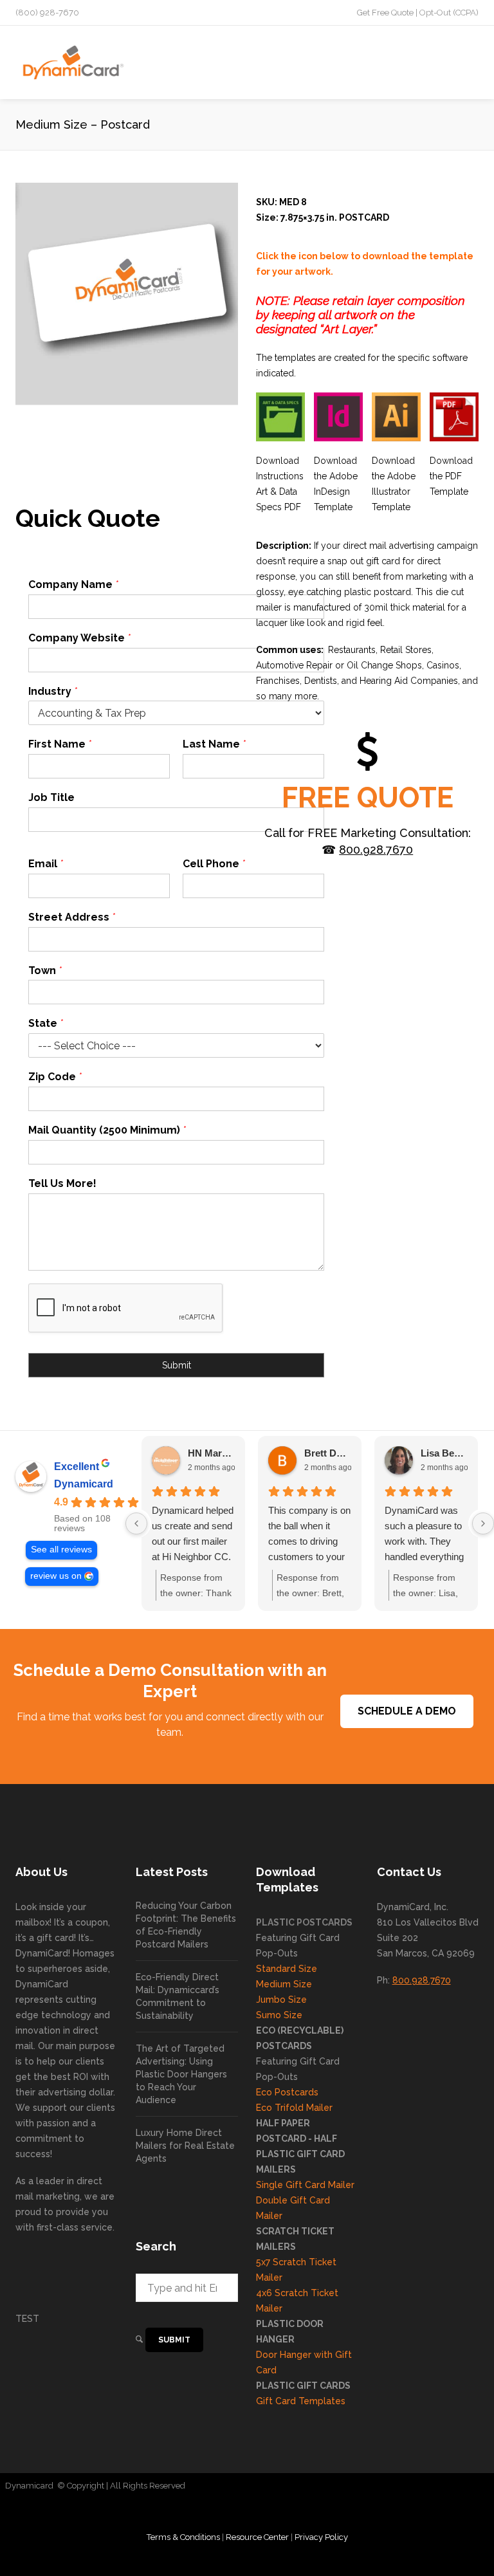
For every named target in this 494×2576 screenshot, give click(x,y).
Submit (177, 1365)
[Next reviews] (483, 1523)
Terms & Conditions (183, 2537)
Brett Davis (328, 1453)
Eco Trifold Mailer (294, 2108)
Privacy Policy (321, 2537)
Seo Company (456, 2486)
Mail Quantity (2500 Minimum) (107, 1130)
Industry (53, 691)
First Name (60, 744)
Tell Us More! (62, 1183)
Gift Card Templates (301, 2401)
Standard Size (287, 1969)
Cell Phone (214, 864)
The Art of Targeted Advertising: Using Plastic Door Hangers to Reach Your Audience (181, 2074)
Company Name (73, 584)
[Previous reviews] (136, 1523)
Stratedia (247, 2511)
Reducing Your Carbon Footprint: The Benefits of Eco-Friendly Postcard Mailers (186, 1925)
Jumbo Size (281, 2000)
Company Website (79, 638)
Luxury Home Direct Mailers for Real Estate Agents (185, 2146)
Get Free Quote (385, 13)
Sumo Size (279, 2015)
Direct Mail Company (231, 2486)
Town (45, 971)
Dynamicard (84, 1484)
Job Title (51, 797)
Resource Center (257, 2537)
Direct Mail (403, 2486)
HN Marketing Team (211, 1453)
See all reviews (61, 1550)
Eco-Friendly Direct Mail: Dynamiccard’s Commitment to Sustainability (178, 1996)
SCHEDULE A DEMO (407, 1711)
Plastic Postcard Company (327, 2486)
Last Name (214, 744)
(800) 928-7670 (47, 13)
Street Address (72, 917)
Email (46, 864)
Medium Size (284, 1984)
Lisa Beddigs (444, 1453)
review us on (56, 1576)
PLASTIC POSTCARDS (304, 1922)
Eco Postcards (287, 2092)
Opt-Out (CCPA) (449, 13)
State (46, 1023)
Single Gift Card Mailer (305, 2185)
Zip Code (55, 1077)
